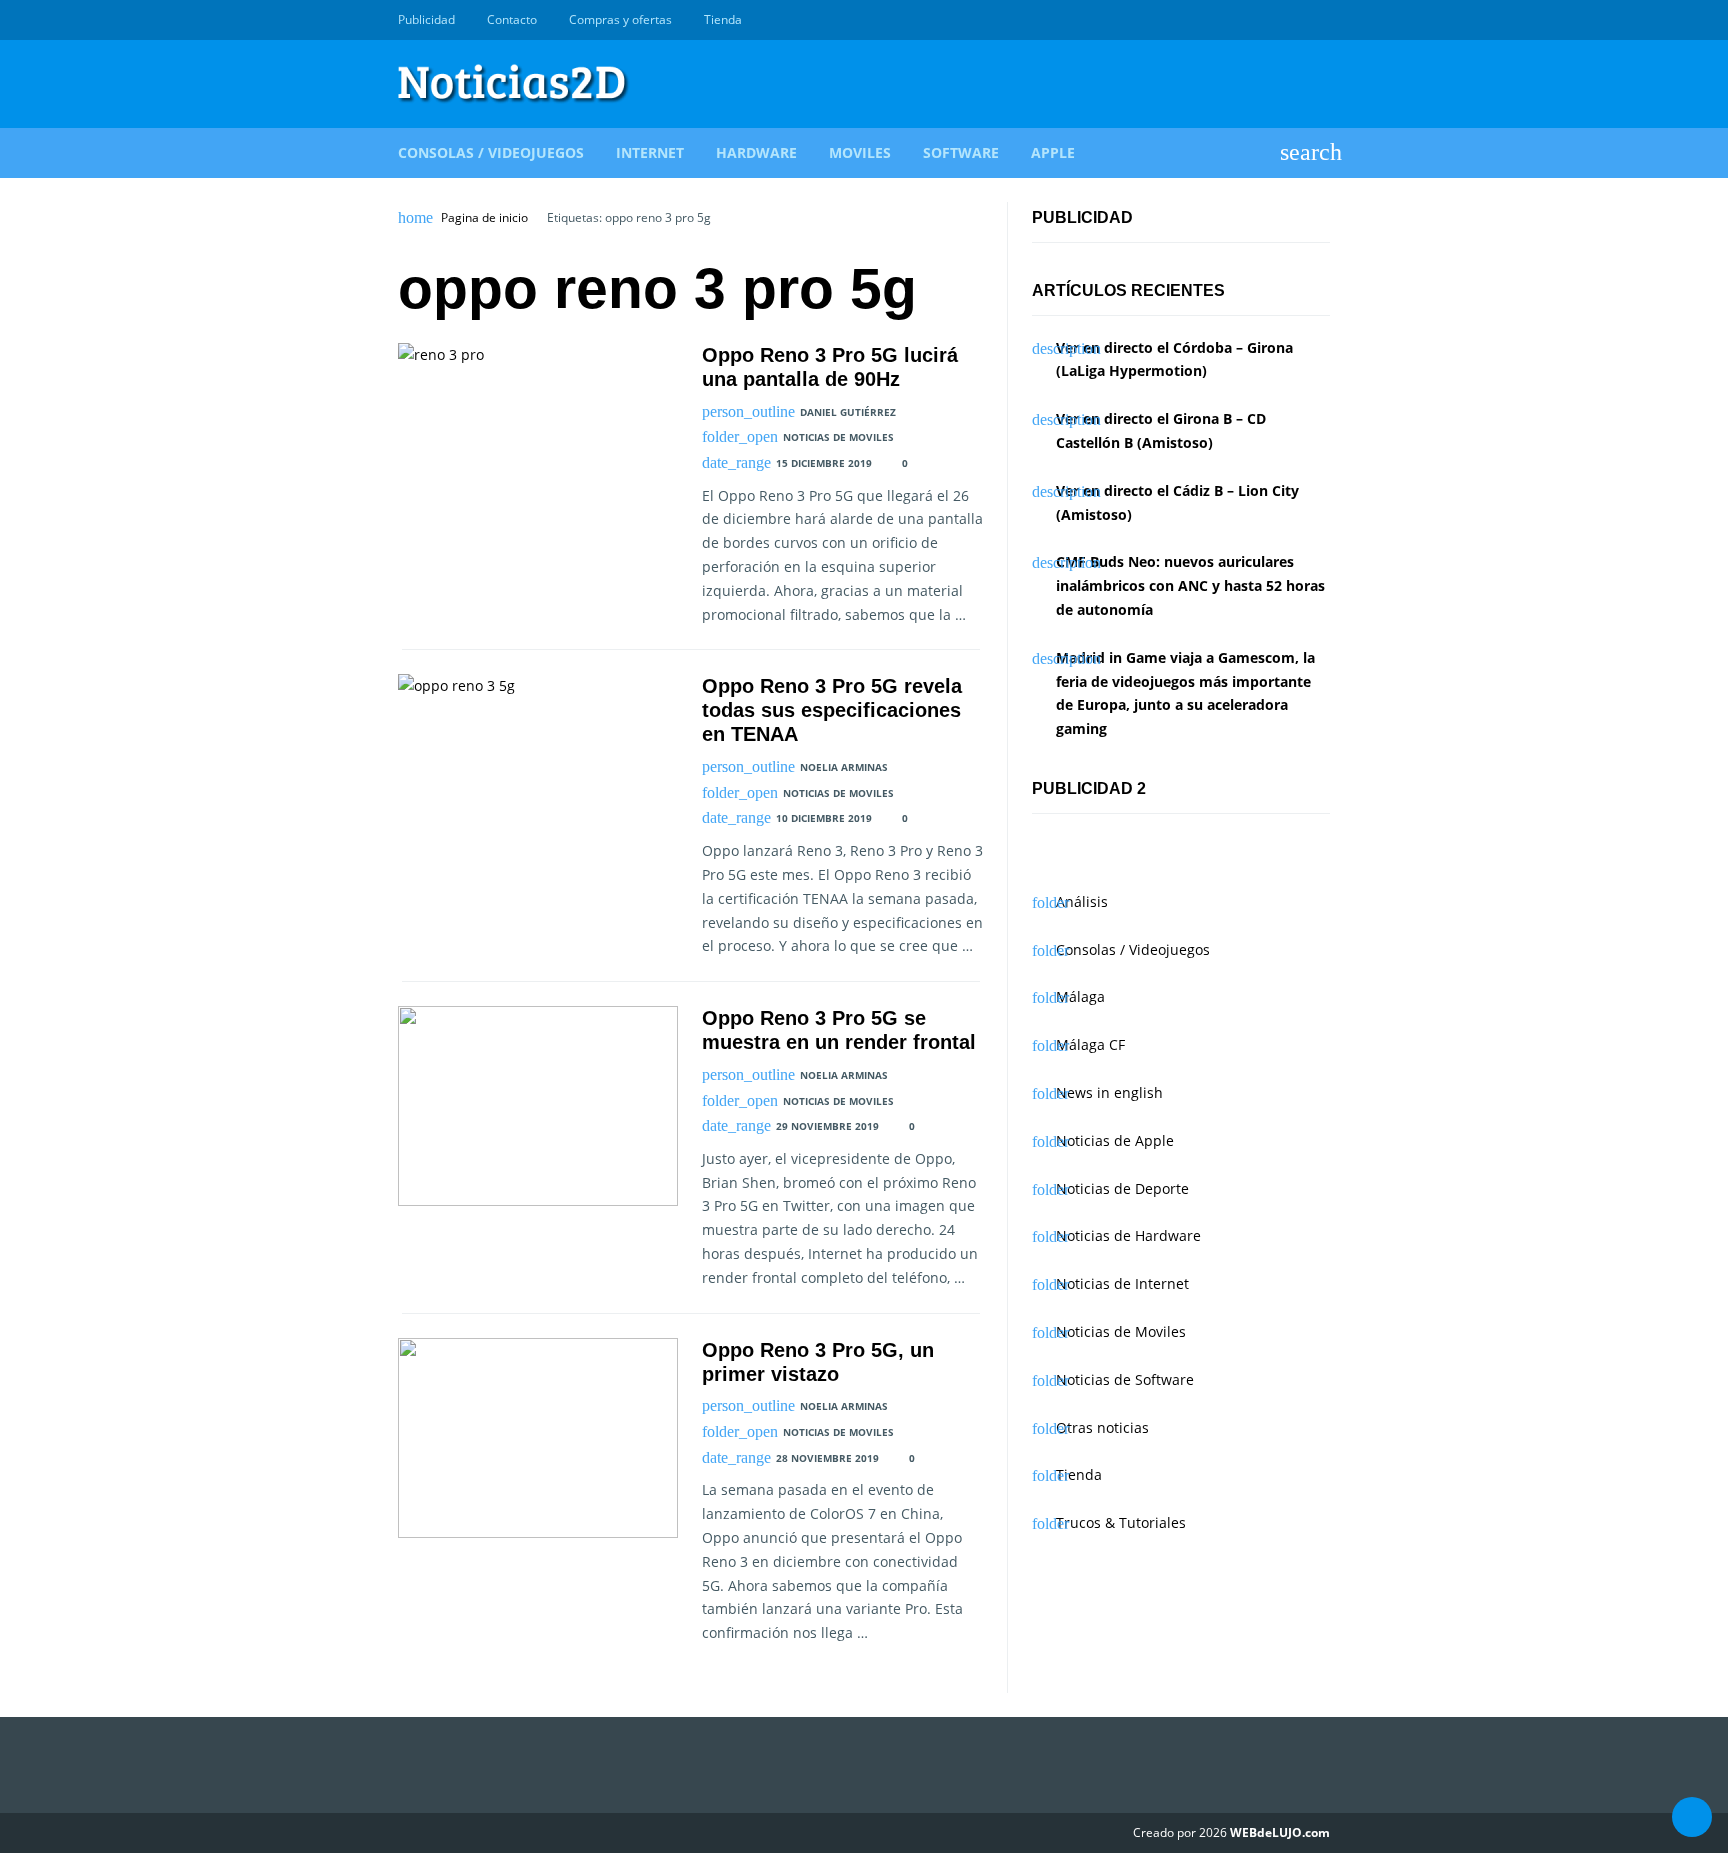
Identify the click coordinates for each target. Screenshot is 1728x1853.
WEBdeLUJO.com (1280, 1832)
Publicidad (426, 19)
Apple (1053, 152)
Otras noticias (1102, 1427)
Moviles (860, 152)
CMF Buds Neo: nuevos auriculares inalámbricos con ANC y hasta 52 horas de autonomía (1190, 585)
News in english (1109, 1092)
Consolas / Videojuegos (491, 152)
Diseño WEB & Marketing (1296, 20)
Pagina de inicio (484, 218)
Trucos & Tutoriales (1121, 1522)
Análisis (1082, 901)
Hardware (756, 152)
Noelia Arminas (844, 767)
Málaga (1080, 996)
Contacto (512, 19)
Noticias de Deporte (1122, 1188)
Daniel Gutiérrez (848, 412)
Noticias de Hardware (1128, 1235)
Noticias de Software (1125, 1379)
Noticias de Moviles (838, 437)
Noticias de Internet (1122, 1283)
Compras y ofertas (620, 19)
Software (961, 152)
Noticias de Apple (1115, 1140)
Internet (650, 152)
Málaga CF (1090, 1044)
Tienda (723, 19)
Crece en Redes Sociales (1319, 20)
